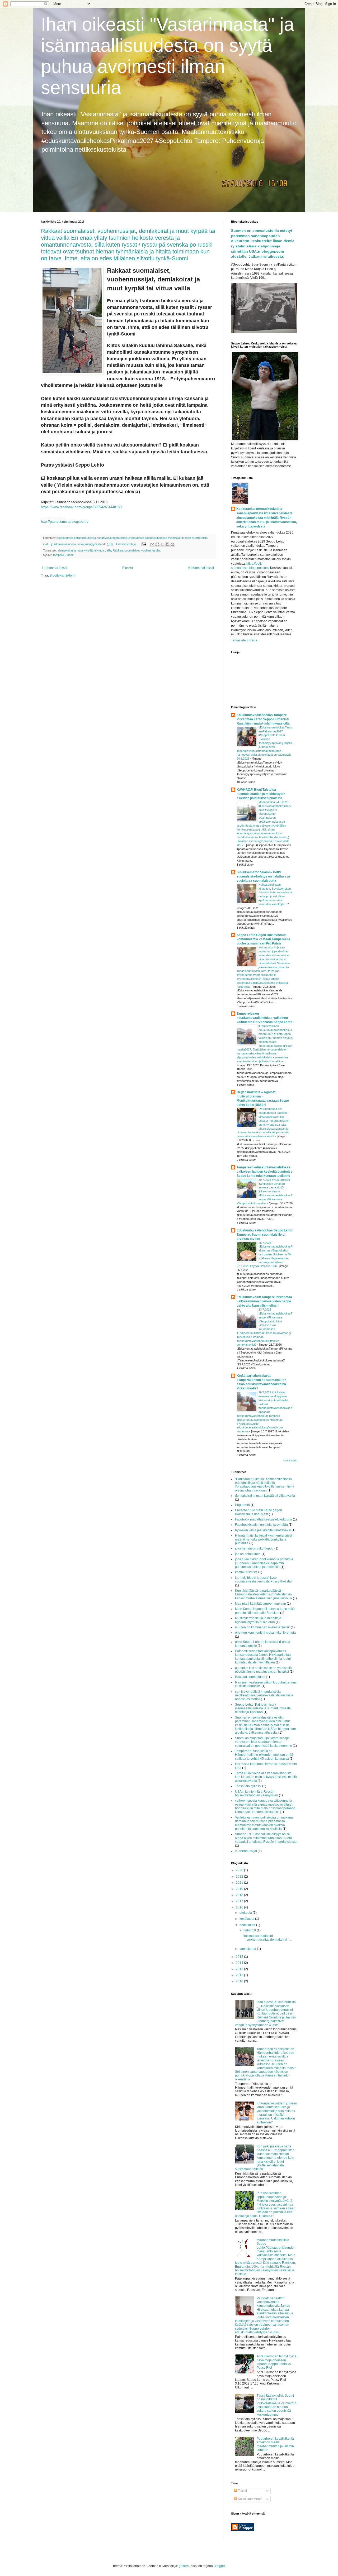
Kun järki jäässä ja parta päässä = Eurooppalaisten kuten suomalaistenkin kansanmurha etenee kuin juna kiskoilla (264, 1594)
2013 (240, 1969)
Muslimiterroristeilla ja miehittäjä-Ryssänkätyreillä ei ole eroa (259, 1620)
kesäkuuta (247, 1919)
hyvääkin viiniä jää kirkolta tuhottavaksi (263, 1530)
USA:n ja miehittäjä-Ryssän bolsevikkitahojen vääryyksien (257, 1793)
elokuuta (246, 1913)
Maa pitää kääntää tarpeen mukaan (260, 1604)
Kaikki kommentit (250, 2499)
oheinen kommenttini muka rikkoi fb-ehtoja (265, 1633)
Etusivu (128, 568)
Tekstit (242, 2491)
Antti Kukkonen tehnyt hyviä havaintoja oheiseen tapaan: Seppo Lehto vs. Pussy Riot (276, 2362)
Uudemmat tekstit (55, 568)
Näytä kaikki (290, 1461)
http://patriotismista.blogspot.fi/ (65, 522)
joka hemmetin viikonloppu (254, 1548)
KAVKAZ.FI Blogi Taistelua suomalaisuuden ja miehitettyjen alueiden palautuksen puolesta (261, 794)
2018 (240, 1895)
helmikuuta (248, 1925)
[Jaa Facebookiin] (167, 544)
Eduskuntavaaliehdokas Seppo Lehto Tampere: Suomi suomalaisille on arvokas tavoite (264, 1235)
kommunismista (246, 1572)
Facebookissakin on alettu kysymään (261, 1525)
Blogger (219, 2566)
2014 (240, 1963)
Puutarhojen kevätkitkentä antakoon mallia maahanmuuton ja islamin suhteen (275, 2444)
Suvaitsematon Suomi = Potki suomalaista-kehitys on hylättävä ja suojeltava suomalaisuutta (263, 876)
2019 (240, 1889)
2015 (240, 1957)
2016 (240, 1907)
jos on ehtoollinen (248, 1554)
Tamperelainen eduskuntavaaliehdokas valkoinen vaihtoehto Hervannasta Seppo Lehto (264, 1018)
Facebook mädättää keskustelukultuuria (264, 1519)
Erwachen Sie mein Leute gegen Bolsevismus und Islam (259, 1512)
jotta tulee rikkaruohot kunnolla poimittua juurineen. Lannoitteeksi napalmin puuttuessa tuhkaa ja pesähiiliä (264, 1563)
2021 (240, 1883)
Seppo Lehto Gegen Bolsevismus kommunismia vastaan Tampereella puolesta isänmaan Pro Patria (263, 939)
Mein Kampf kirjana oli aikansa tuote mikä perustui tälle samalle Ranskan (265, 1611)
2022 (240, 1877)
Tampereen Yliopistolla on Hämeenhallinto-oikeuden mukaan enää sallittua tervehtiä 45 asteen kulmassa (264, 1755)
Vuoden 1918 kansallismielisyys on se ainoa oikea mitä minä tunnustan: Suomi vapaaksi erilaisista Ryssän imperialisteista (266, 1838)
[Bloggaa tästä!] (157, 544)
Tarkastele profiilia (244, 640)
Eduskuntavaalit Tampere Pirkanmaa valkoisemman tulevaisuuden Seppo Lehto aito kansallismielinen (264, 1301)
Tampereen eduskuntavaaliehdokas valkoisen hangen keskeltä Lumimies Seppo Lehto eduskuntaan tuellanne (264, 1172)
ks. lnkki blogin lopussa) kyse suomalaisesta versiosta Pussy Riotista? (264, 1580)
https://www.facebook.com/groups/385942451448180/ (82, 507)
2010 (240, 1981)
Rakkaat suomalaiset (126, 550)
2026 (240, 1870)
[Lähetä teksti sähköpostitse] (144, 544)
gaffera (184, 2566)
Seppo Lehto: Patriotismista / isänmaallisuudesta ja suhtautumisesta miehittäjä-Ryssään (263, 1708)
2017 (240, 1901)
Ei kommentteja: (127, 544)
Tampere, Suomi (63, 555)
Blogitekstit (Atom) (63, 575)
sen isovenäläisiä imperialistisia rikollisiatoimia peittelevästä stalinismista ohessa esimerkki (264, 1695)
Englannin (242, 1505)
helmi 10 (250, 1930)
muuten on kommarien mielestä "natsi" (262, 1627)
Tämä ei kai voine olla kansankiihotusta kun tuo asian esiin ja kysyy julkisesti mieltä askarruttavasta (266, 1777)
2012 (240, 1975)
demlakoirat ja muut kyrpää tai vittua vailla (85, 550)
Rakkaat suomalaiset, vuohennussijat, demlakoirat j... (267, 1938)
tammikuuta (248, 1949)
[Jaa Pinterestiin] (172, 544)
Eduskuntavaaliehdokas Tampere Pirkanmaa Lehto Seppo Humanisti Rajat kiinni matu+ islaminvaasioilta (263, 719)
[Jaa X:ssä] (162, 544)
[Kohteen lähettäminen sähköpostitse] (152, 544)
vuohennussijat (151, 550)
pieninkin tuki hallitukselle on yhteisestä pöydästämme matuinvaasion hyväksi (263, 1670)
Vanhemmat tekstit (201, 568)
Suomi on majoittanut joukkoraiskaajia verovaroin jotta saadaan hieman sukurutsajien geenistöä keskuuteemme (264, 1742)
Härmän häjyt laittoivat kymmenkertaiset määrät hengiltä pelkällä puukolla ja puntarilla (264, 1539)
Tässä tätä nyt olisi (248, 1786)
